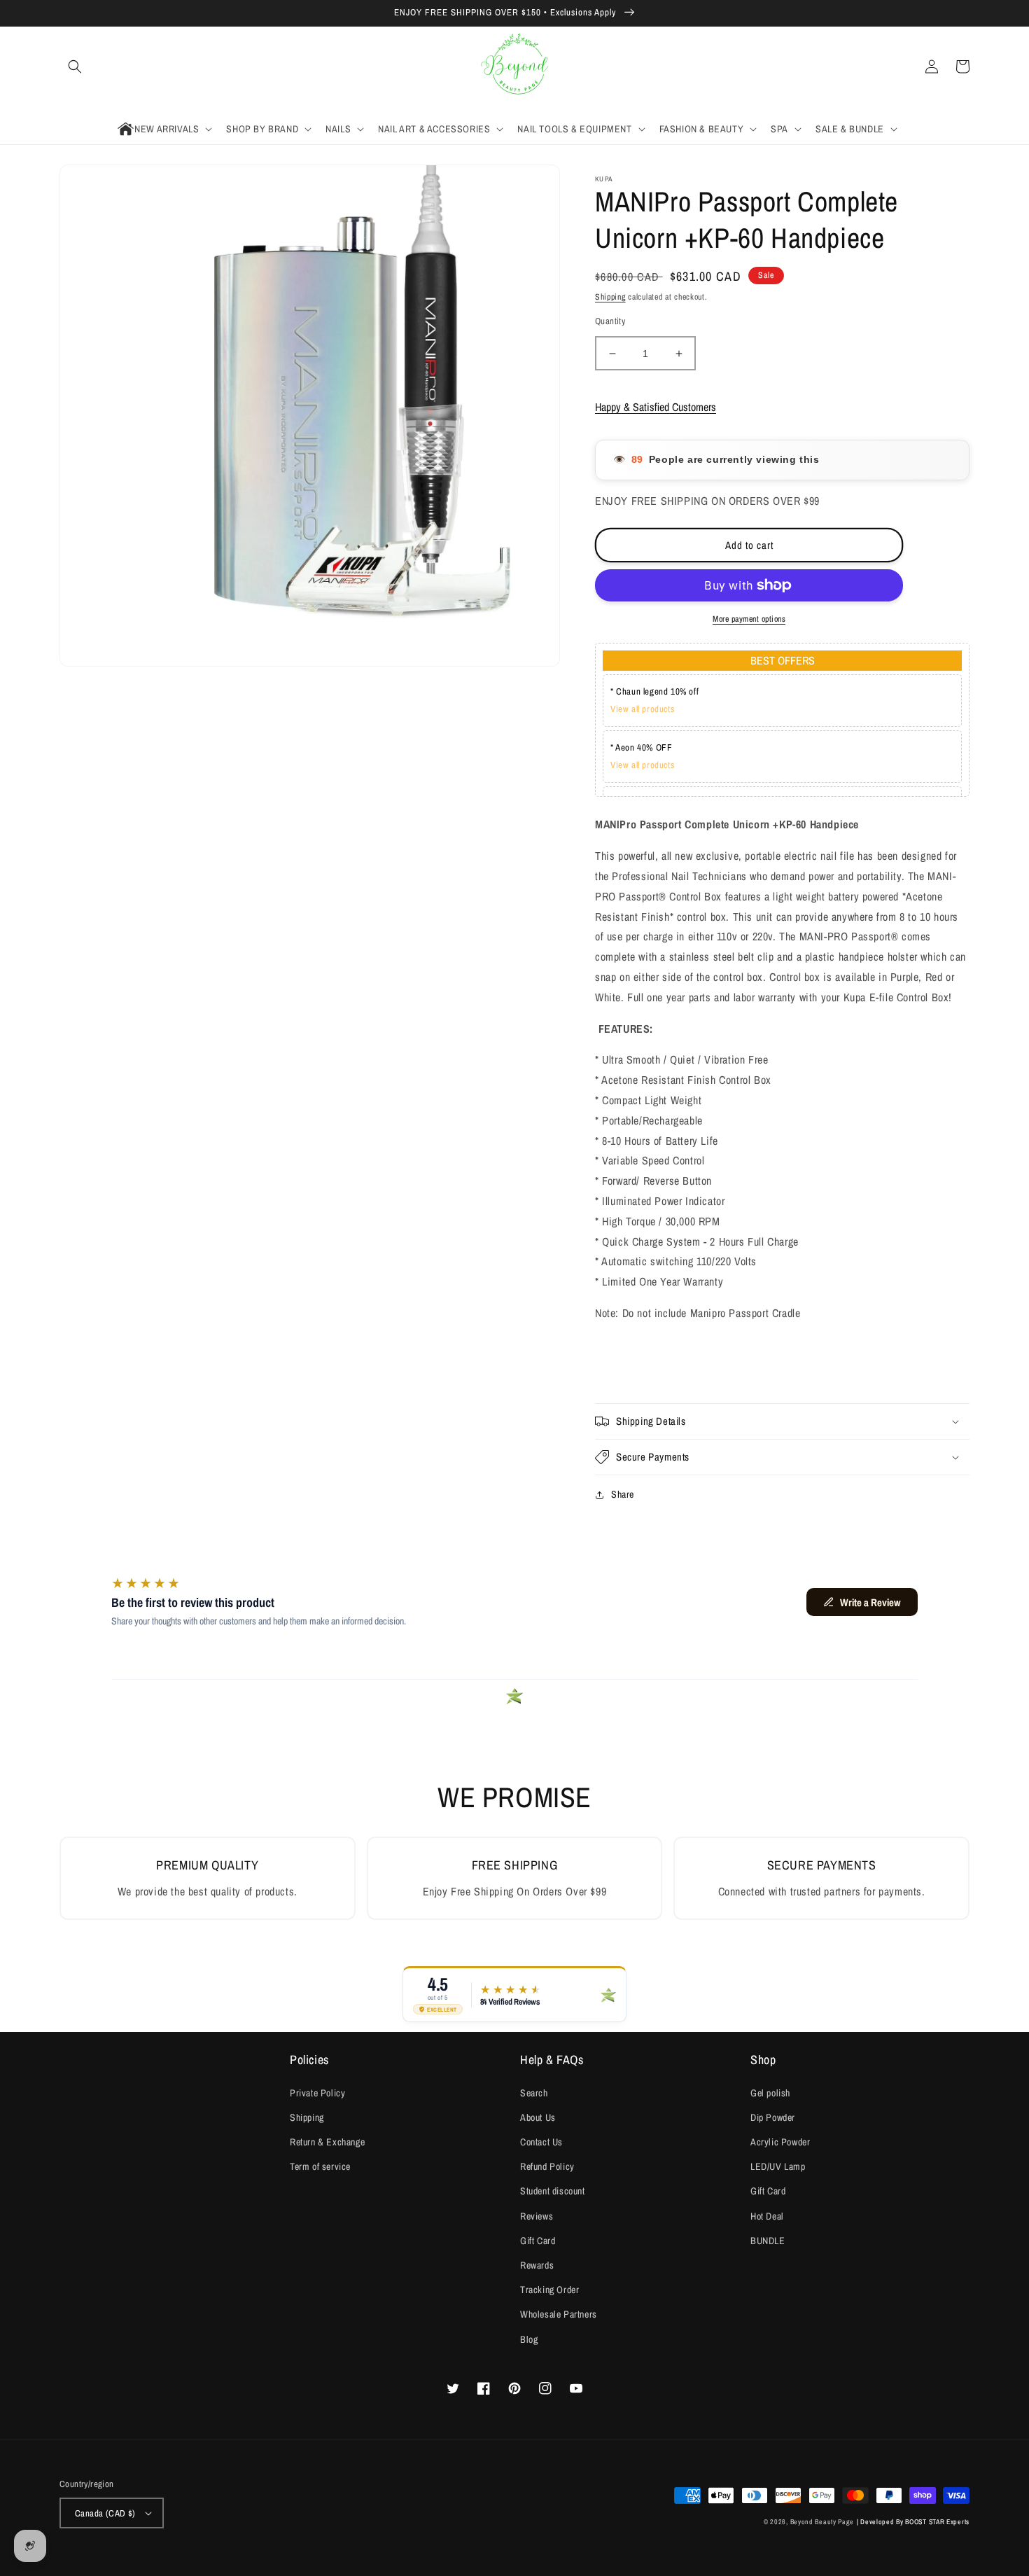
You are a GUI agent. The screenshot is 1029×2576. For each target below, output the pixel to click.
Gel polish (770, 2093)
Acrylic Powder (780, 2142)
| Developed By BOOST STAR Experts (913, 2522)
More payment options (749, 619)
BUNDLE (768, 2241)
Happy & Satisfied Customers (656, 407)
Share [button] (623, 1494)
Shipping (610, 297)
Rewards (537, 2265)
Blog (529, 2339)
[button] (75, 67)
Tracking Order (549, 2290)
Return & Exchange (327, 2142)
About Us (538, 2117)
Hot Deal (767, 2216)
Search (534, 2093)
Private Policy (317, 2093)
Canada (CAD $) (105, 2513)
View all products (642, 709)
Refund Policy (547, 2166)
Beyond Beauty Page (822, 2522)
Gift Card (538, 2241)
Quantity (610, 321)
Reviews (537, 2216)
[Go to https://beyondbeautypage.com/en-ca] (515, 67)
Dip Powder (773, 2117)
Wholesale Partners (559, 2314)
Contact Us (541, 2142)
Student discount (553, 2191)
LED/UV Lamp (778, 2166)
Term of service (320, 2166)
